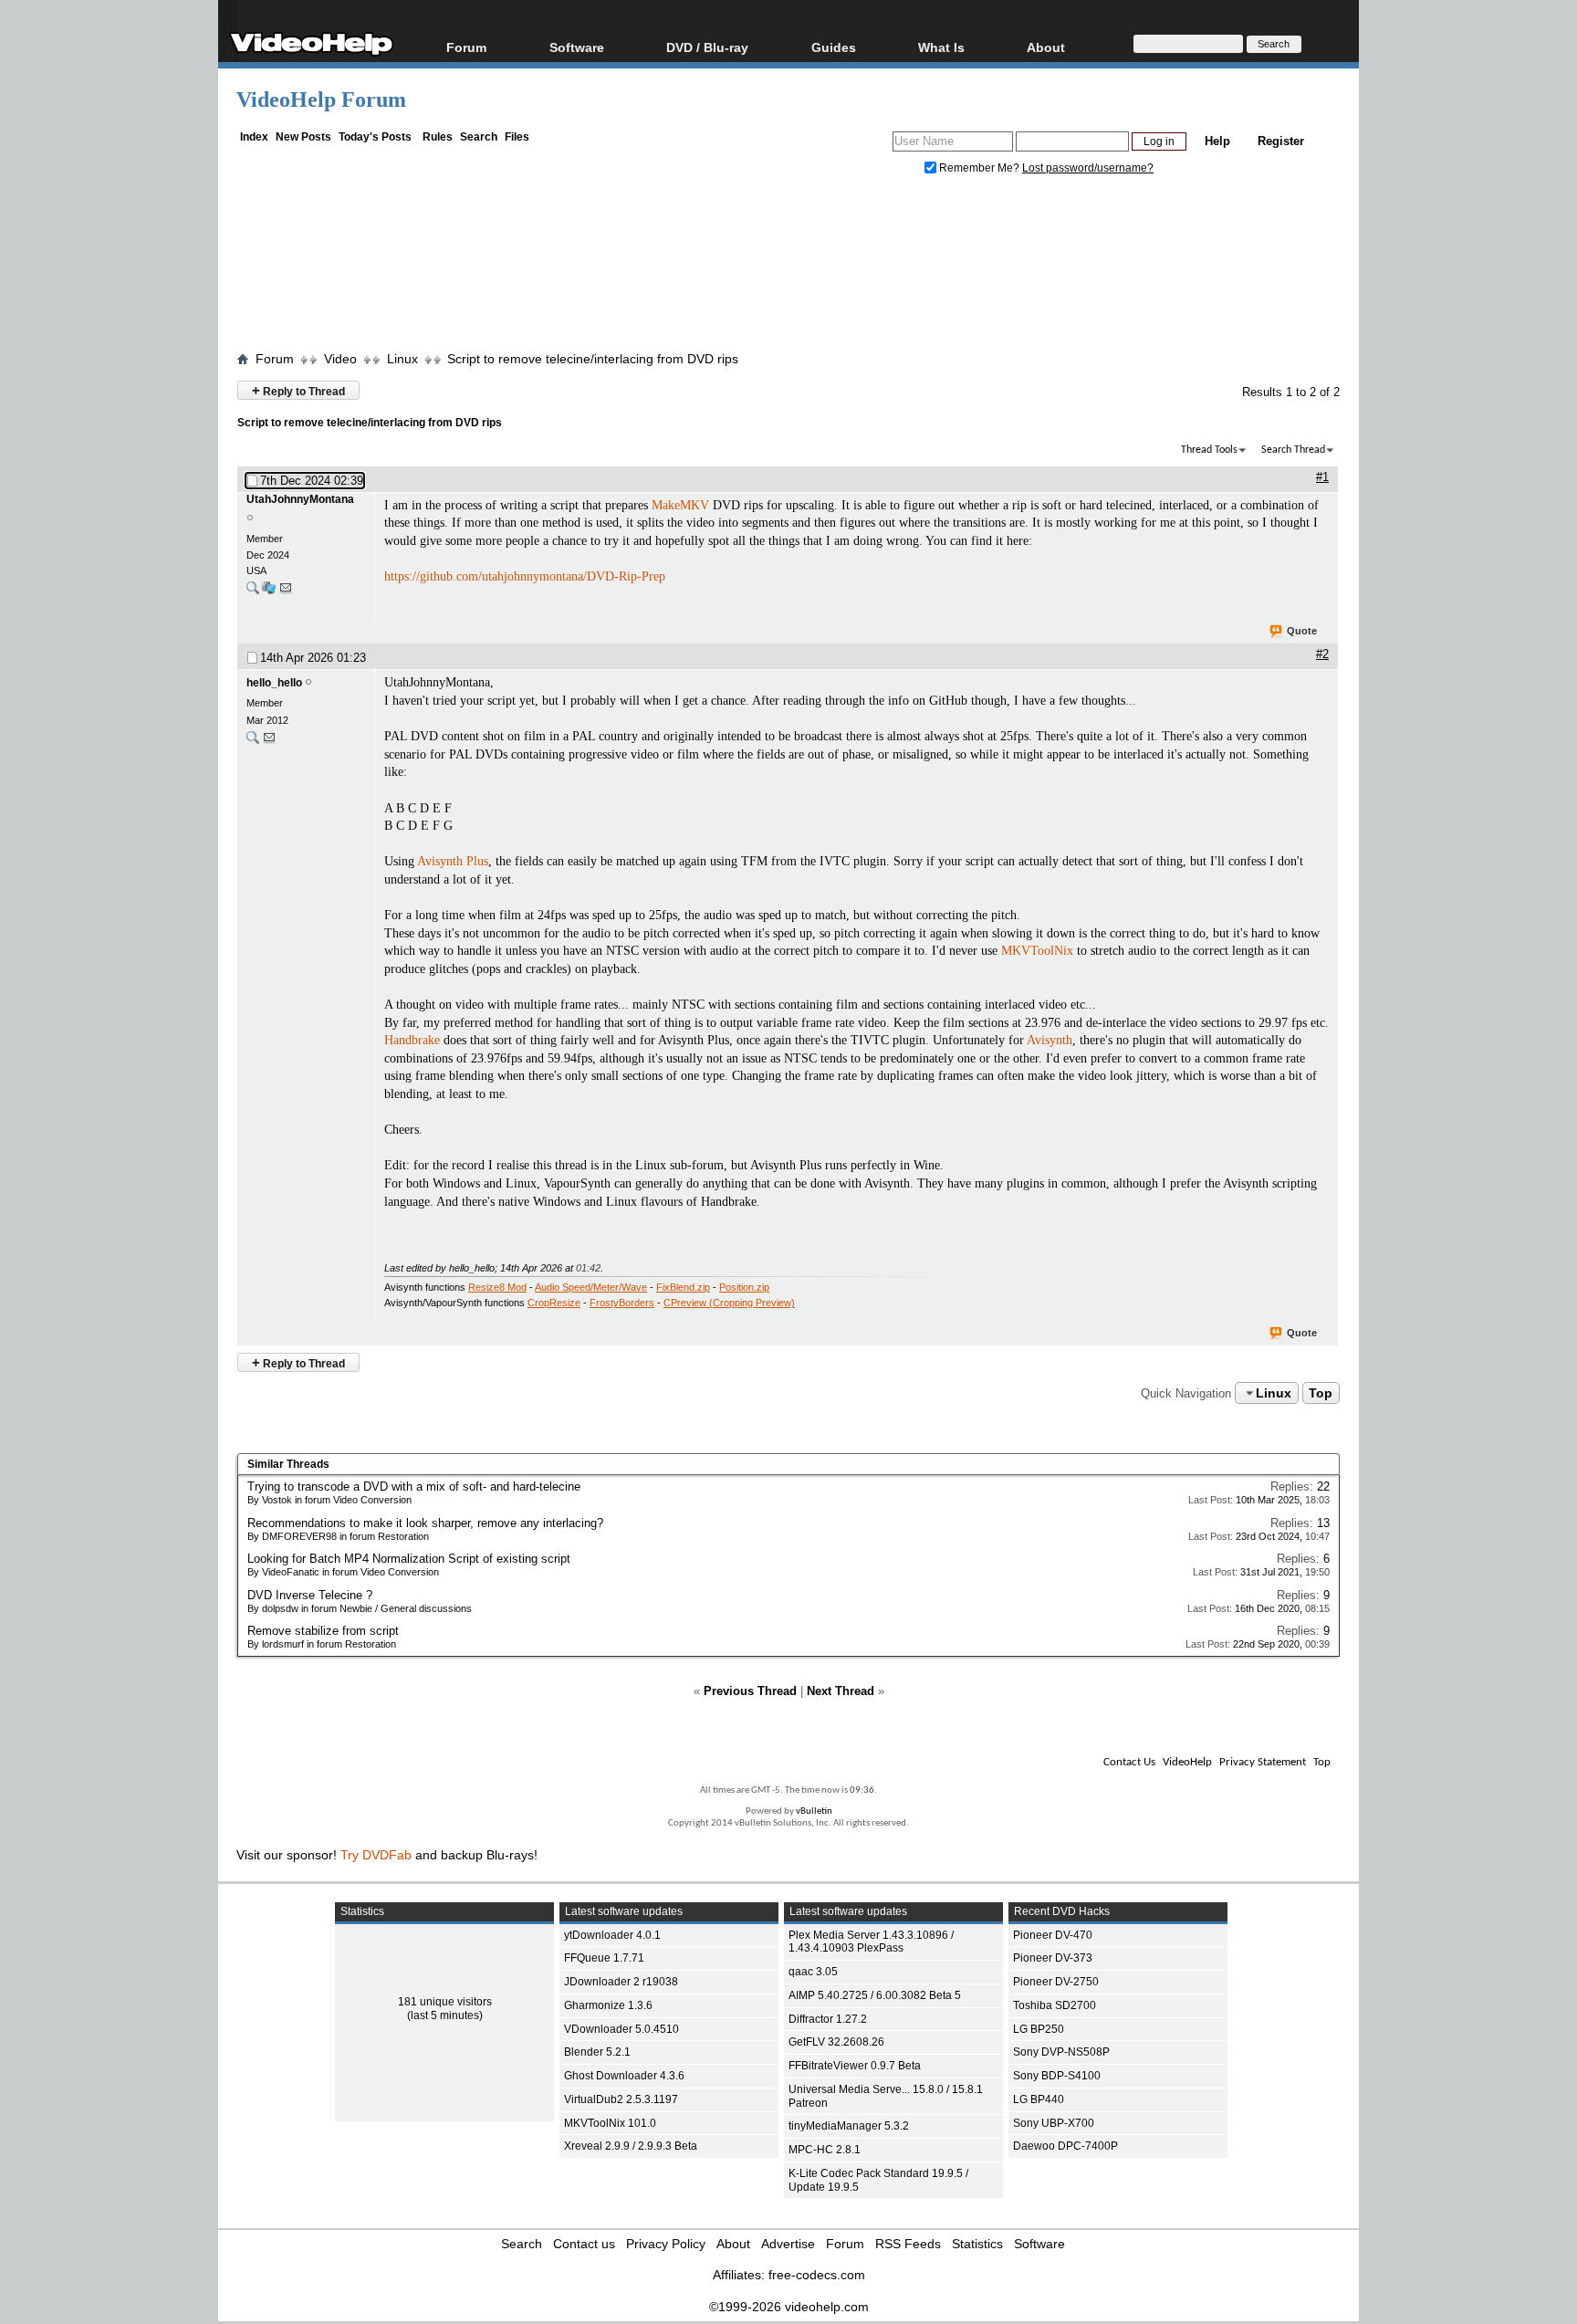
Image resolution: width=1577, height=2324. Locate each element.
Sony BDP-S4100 (1057, 2076)
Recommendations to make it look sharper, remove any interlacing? (425, 1523)
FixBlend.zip (683, 1287)
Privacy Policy (666, 2244)
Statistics (977, 2244)
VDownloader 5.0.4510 (621, 2029)
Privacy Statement (1263, 1762)
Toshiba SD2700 (1055, 2005)
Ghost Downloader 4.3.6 (624, 2076)
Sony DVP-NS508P (1061, 2052)
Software (577, 47)
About (733, 2244)
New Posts (303, 137)
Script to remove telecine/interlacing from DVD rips (593, 359)
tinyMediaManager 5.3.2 (849, 2126)
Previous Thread (750, 1691)
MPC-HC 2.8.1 (825, 2150)
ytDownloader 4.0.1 (612, 1935)
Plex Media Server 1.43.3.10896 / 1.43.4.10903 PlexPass (871, 1942)
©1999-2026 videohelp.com (789, 2307)
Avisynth (1050, 1040)
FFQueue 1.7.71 (604, 1958)
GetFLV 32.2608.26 (836, 2042)
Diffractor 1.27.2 (828, 2019)
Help (1217, 141)
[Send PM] (286, 592)
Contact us (584, 2244)
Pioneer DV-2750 (1056, 1982)
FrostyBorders (622, 1303)
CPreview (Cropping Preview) (729, 1303)
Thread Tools (1209, 450)
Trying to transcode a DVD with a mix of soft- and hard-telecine (414, 1487)
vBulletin (814, 1811)
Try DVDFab (376, 1855)
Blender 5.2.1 (597, 2052)
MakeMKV (680, 505)
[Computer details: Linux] (269, 592)
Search (479, 137)
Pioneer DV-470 (1053, 1935)
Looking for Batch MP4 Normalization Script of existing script (409, 1559)
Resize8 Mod (497, 1287)
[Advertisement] (788, 267)
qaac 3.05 (813, 1972)
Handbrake (412, 1040)
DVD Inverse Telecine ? (310, 1595)
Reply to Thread (298, 390)
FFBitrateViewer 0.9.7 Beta (855, 2066)
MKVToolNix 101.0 (610, 2123)
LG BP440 (1039, 2099)
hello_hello (274, 683)
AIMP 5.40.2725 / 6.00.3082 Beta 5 (875, 1995)
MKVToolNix (1037, 951)
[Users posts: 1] (253, 592)
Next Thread (841, 1691)
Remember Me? (979, 168)
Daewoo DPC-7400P (1065, 2146)
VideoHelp (1187, 1762)
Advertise (788, 2244)
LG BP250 (1039, 2029)
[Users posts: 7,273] (253, 742)
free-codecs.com (817, 2275)
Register (1281, 141)
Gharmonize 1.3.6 (608, 2005)
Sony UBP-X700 (1054, 2123)
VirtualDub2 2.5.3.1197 (621, 2099)
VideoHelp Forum (321, 99)
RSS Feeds (908, 2244)
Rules (438, 137)
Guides (834, 47)
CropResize (554, 1303)
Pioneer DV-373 (1053, 1958)
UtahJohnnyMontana (300, 499)
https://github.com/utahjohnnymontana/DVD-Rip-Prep (525, 576)
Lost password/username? (1088, 168)
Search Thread (1293, 450)
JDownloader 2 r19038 (621, 1982)
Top (1321, 1393)
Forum (466, 47)
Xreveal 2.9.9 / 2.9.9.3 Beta (631, 2146)
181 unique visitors (445, 2002)
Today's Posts (375, 137)
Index (254, 137)
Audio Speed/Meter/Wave (591, 1287)
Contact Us (1129, 1762)
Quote (1302, 631)
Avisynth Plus (453, 861)
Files (517, 137)
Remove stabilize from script (323, 1631)
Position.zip (744, 1287)
